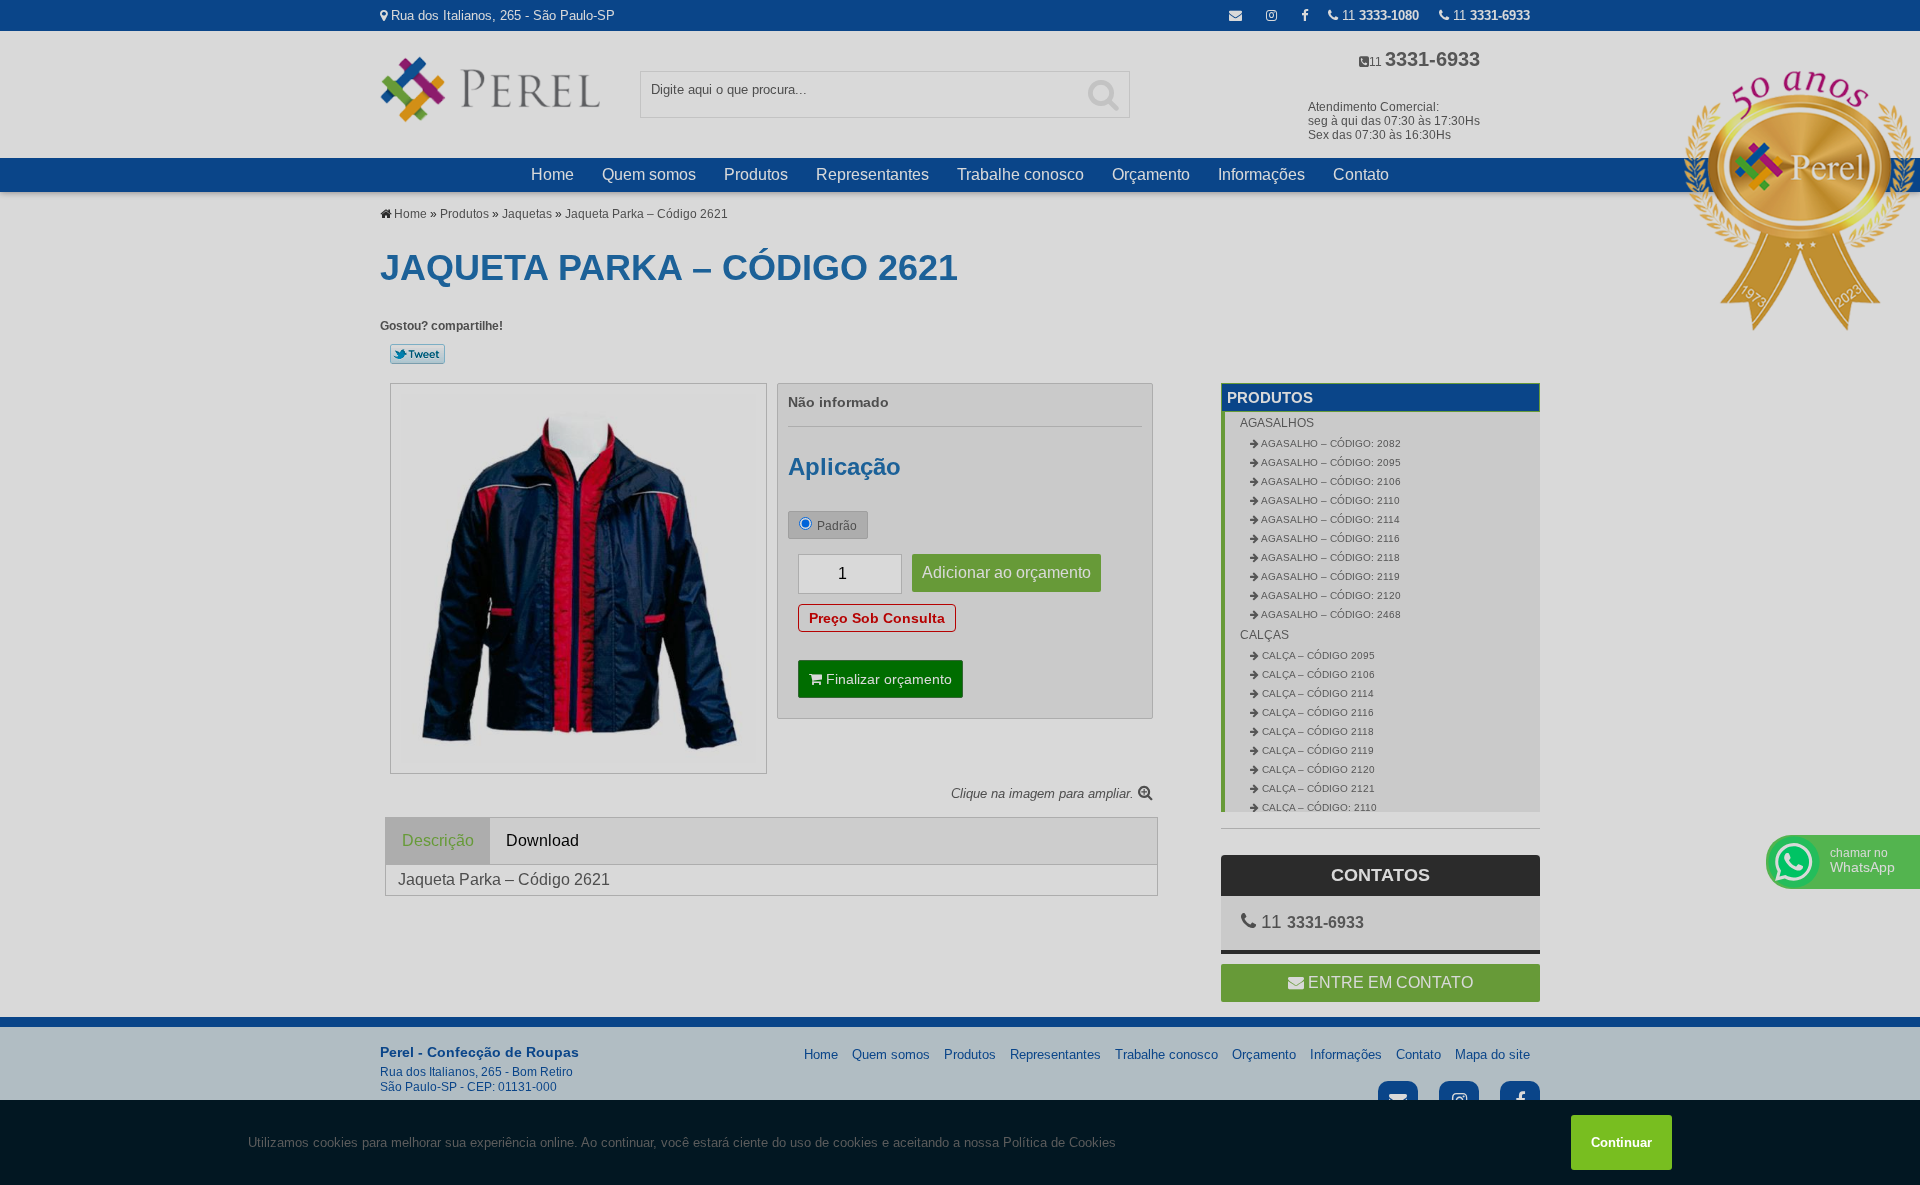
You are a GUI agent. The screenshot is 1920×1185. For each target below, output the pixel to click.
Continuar (1621, 1142)
